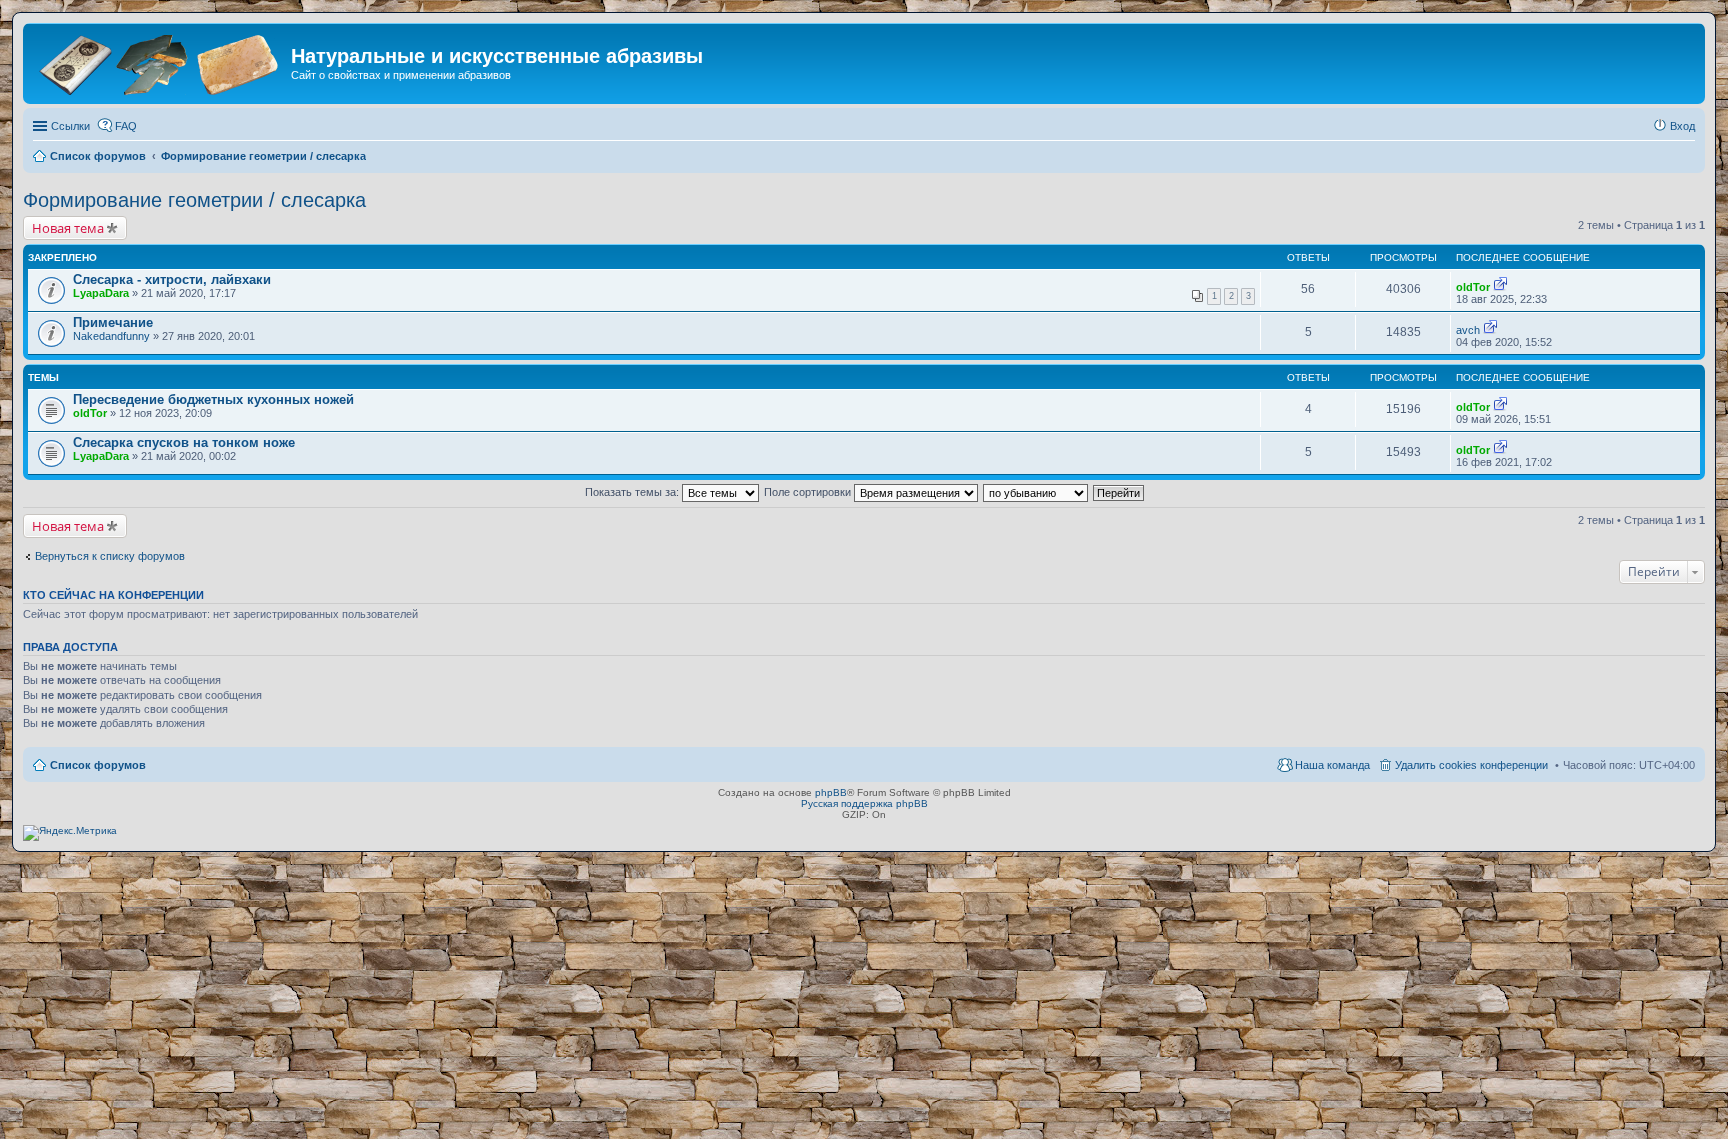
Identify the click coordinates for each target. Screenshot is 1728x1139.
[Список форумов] (159, 62)
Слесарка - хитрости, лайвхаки (172, 279)
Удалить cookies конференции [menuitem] (1471, 765)
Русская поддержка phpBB (864, 803)
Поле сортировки (809, 492)
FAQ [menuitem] (126, 126)
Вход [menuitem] (1682, 126)
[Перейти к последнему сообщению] (1500, 287)
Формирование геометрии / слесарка (194, 200)
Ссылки (70, 126)
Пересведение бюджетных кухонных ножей (213, 399)
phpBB (831, 792)
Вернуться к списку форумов (110, 556)
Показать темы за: (633, 492)
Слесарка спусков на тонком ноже (184, 442)
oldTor (1473, 287)
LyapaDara (101, 293)
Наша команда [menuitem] (1332, 765)
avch (1468, 330)
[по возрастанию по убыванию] (1036, 492)
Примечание (113, 322)
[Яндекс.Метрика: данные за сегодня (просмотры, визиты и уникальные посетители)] (70, 833)
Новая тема (68, 228)
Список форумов (98, 765)
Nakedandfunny (111, 336)
